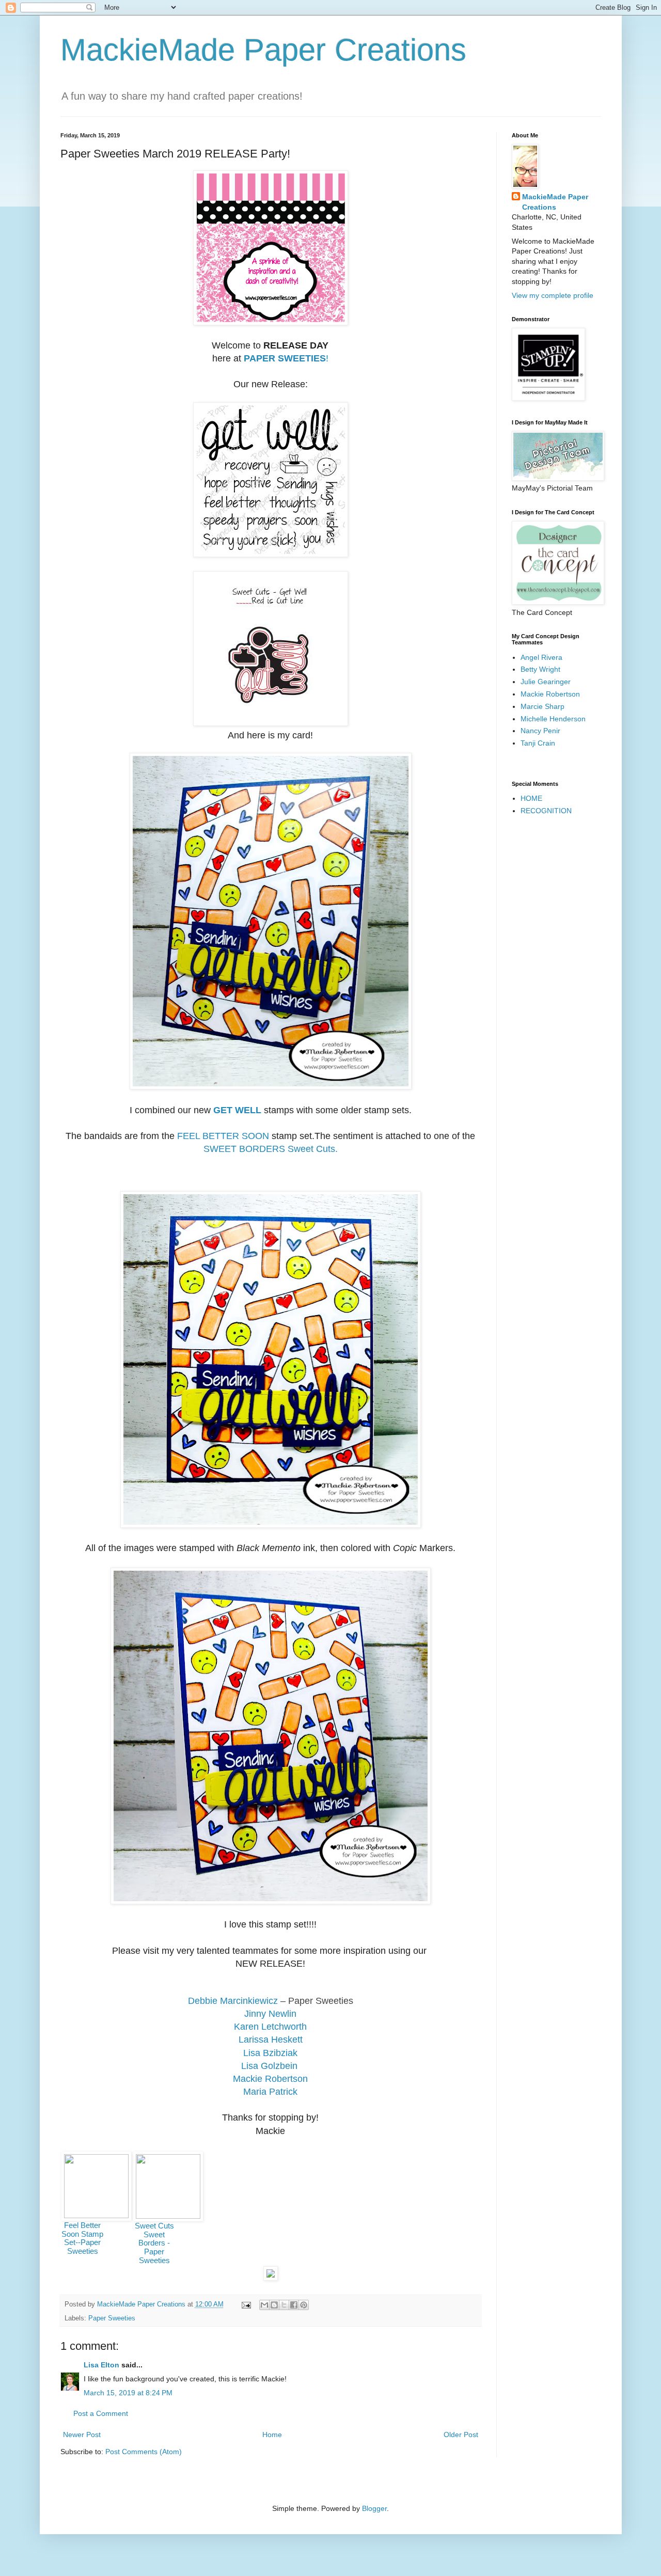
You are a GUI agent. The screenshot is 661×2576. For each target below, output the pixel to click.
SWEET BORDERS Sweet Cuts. (271, 1149)
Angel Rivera (541, 657)
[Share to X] (284, 2305)
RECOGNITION (546, 811)
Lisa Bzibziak (270, 2053)
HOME (531, 798)
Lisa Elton (101, 2365)
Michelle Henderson (553, 719)
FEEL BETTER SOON (223, 1136)
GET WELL (237, 1110)
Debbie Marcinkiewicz (233, 2001)
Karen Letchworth (270, 2027)
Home (272, 2435)
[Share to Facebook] (294, 2305)
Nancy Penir (540, 731)
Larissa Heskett (271, 2040)
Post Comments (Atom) (144, 2452)
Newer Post (82, 2435)
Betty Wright (540, 669)
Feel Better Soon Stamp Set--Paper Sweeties (82, 2238)
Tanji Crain (538, 743)
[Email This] (264, 2305)
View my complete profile (553, 295)
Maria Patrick (270, 2092)
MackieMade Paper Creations (263, 50)
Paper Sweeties (112, 2318)
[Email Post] (246, 2304)
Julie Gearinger (546, 682)
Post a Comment (101, 2413)
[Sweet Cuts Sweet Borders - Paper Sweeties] (168, 2216)
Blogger (374, 2508)
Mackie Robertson (270, 2079)
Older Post (461, 2435)
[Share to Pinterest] (304, 2305)
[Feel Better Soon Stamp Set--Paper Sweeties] (96, 2215)
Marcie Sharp (542, 706)
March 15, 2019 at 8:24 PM (128, 2393)
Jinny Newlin (270, 2014)
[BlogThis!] (274, 2305)
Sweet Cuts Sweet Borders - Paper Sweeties (154, 2243)
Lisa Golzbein (271, 2066)
